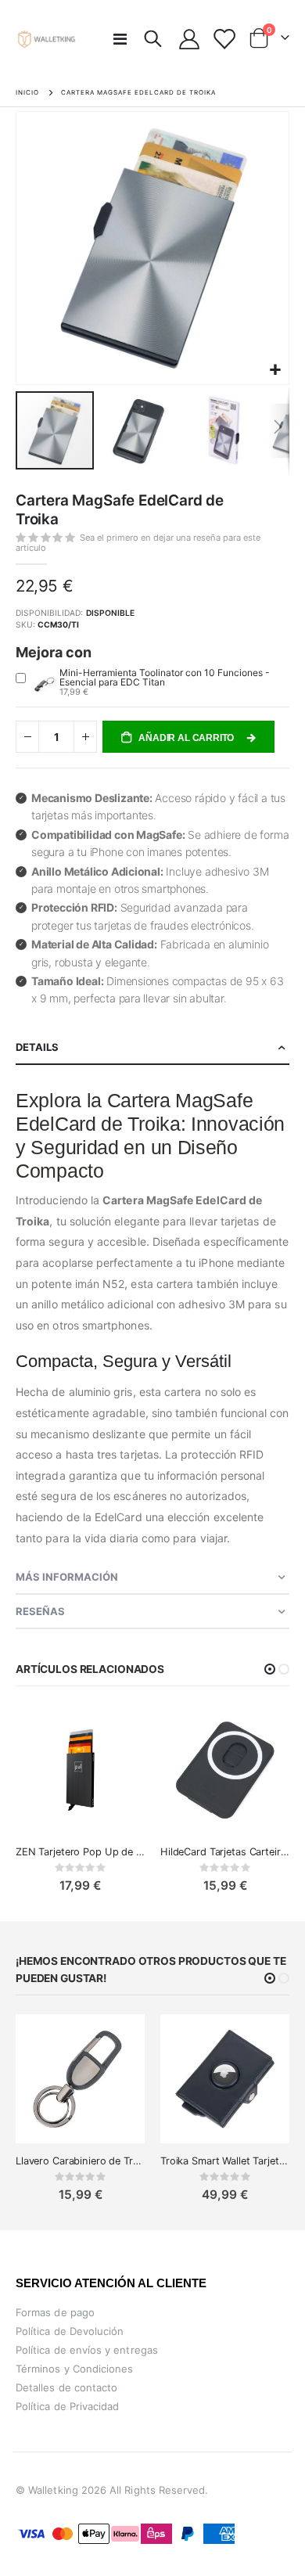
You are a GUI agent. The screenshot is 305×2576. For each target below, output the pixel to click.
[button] (275, 371)
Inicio (27, 92)
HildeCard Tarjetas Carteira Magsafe (225, 1852)
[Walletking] (47, 39)
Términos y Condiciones (74, 2369)
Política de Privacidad (67, 2406)
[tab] (152, 1048)
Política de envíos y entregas (87, 2350)
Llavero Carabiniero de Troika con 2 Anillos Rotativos (80, 2161)
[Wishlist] (223, 39)
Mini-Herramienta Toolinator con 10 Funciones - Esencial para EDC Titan (165, 677)
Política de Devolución (70, 2331)
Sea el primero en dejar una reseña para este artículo (138, 543)
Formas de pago (55, 2312)
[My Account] (190, 39)
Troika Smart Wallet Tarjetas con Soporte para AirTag (225, 2161)
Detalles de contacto (66, 2387)
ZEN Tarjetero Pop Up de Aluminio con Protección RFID (80, 1852)
